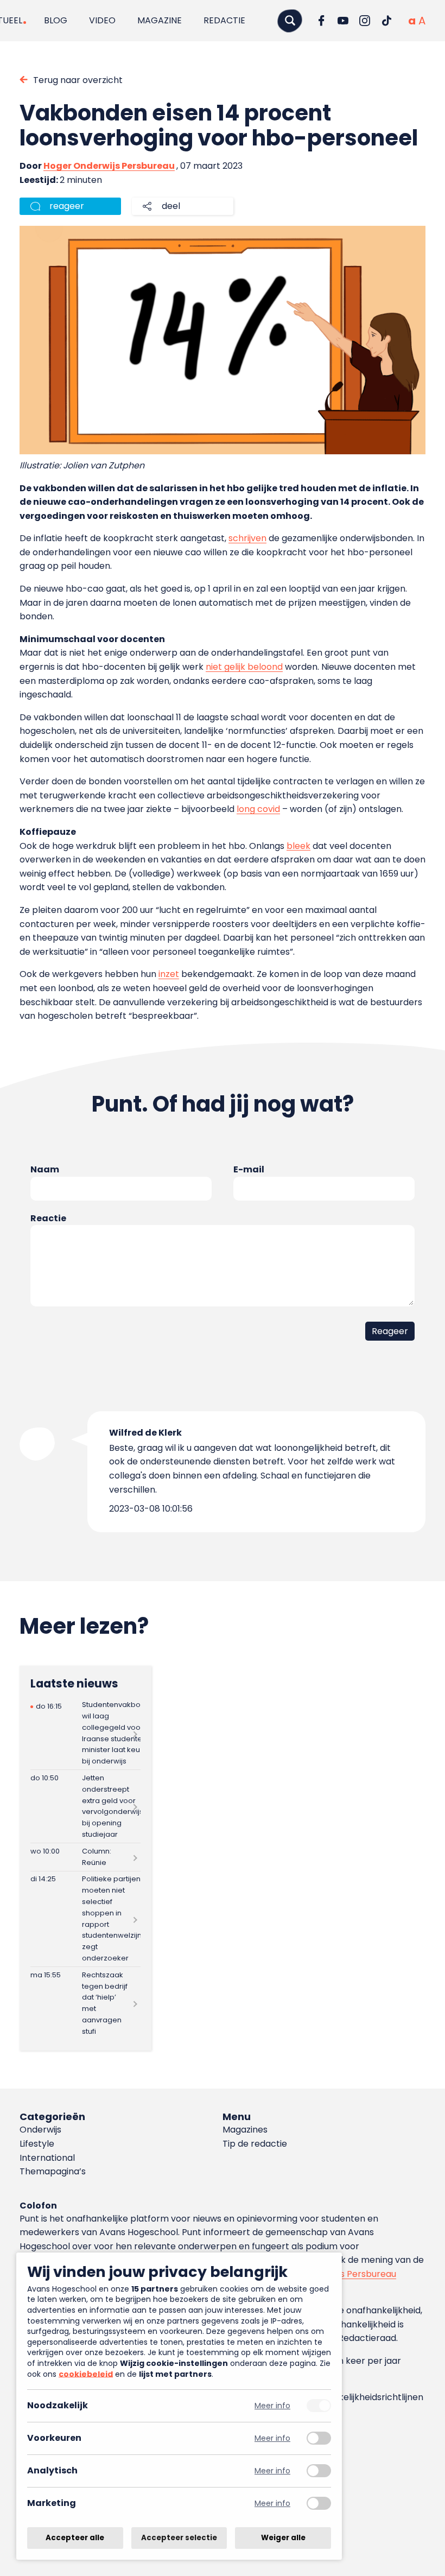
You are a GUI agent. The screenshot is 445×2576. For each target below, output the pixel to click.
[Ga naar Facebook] (321, 21)
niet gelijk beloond (244, 667)
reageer (67, 206)
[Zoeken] (290, 20)
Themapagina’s (53, 2171)
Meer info (272, 2406)
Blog (56, 20)
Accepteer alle (75, 2538)
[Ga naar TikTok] (386, 21)
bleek (298, 846)
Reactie (48, 1218)
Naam (45, 1169)
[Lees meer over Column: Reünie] (85, 1857)
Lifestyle (37, 2144)
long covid (258, 809)
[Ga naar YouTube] (343, 21)
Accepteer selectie (179, 2538)
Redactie (224, 20)
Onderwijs (40, 2130)
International (47, 2158)
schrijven (247, 538)
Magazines (245, 2130)
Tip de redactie (255, 2144)
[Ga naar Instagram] (365, 21)
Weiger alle (283, 2538)
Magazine (160, 20)
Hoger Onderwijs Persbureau (109, 166)
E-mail (249, 1169)
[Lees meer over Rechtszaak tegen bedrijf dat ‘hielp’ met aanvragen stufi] (85, 2003)
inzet (169, 974)
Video (102, 20)
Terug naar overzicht (78, 80)
